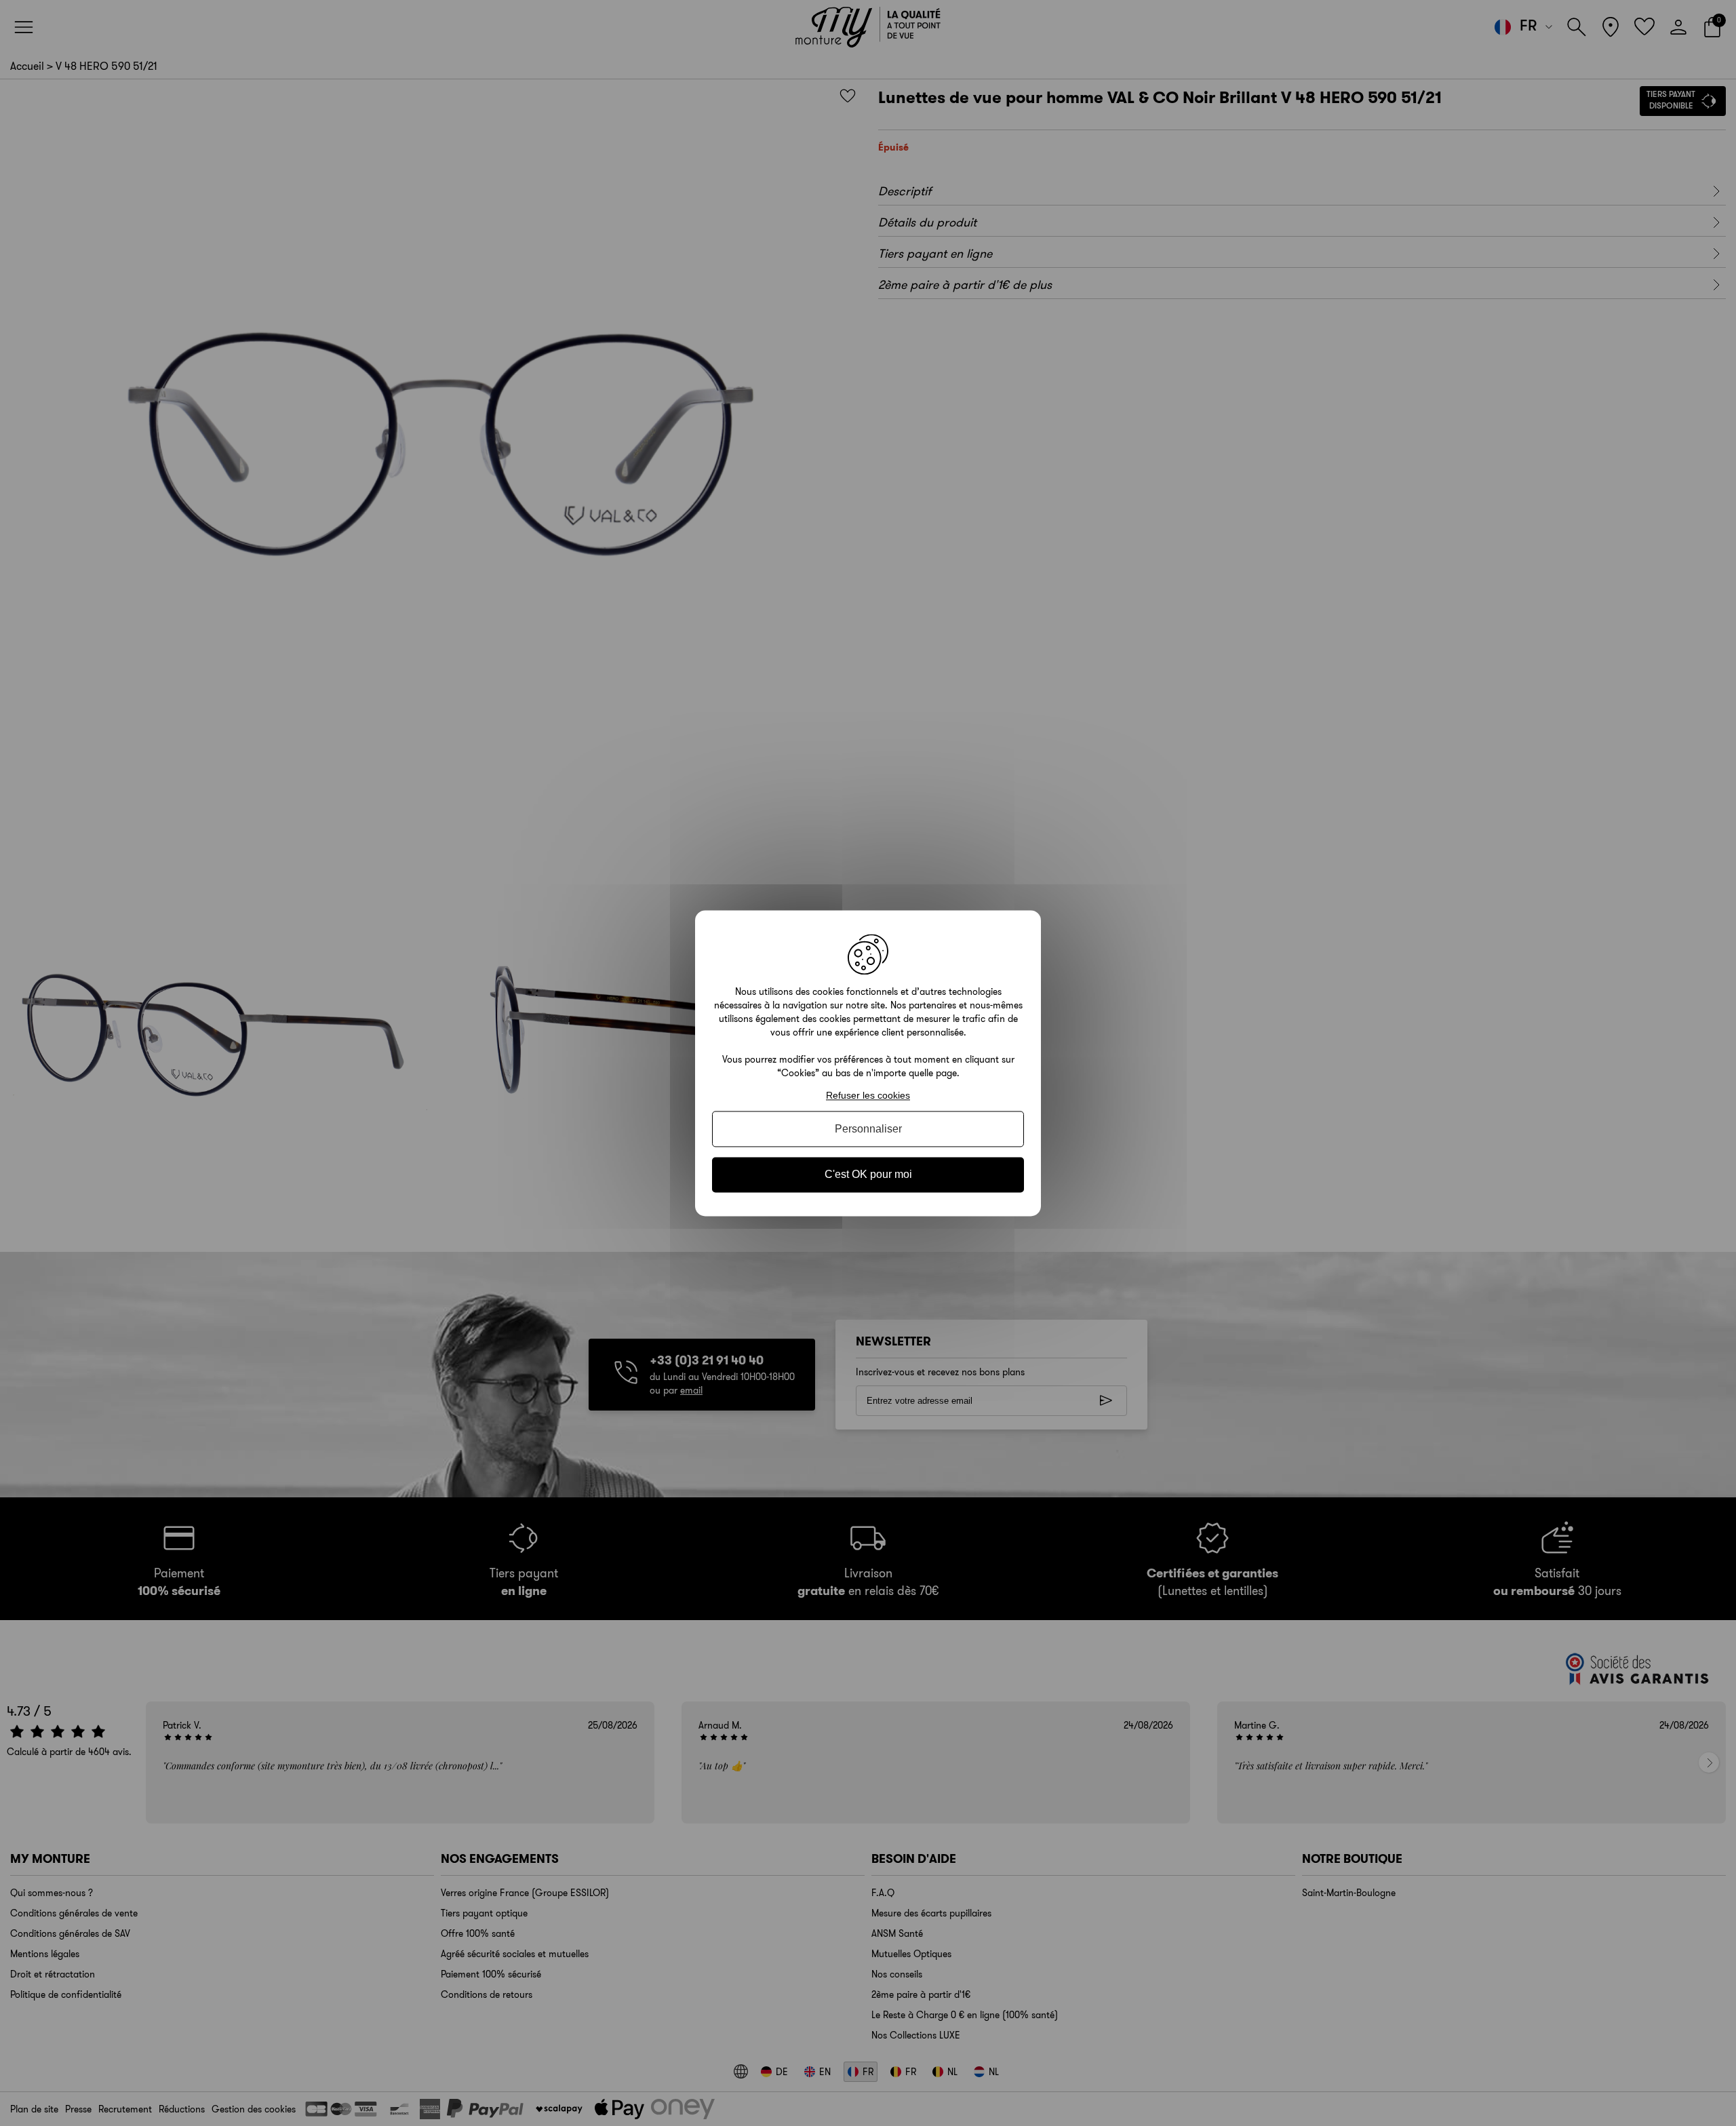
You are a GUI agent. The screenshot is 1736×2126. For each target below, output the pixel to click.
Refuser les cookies (868, 1095)
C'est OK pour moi (868, 1175)
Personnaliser (868, 1129)
